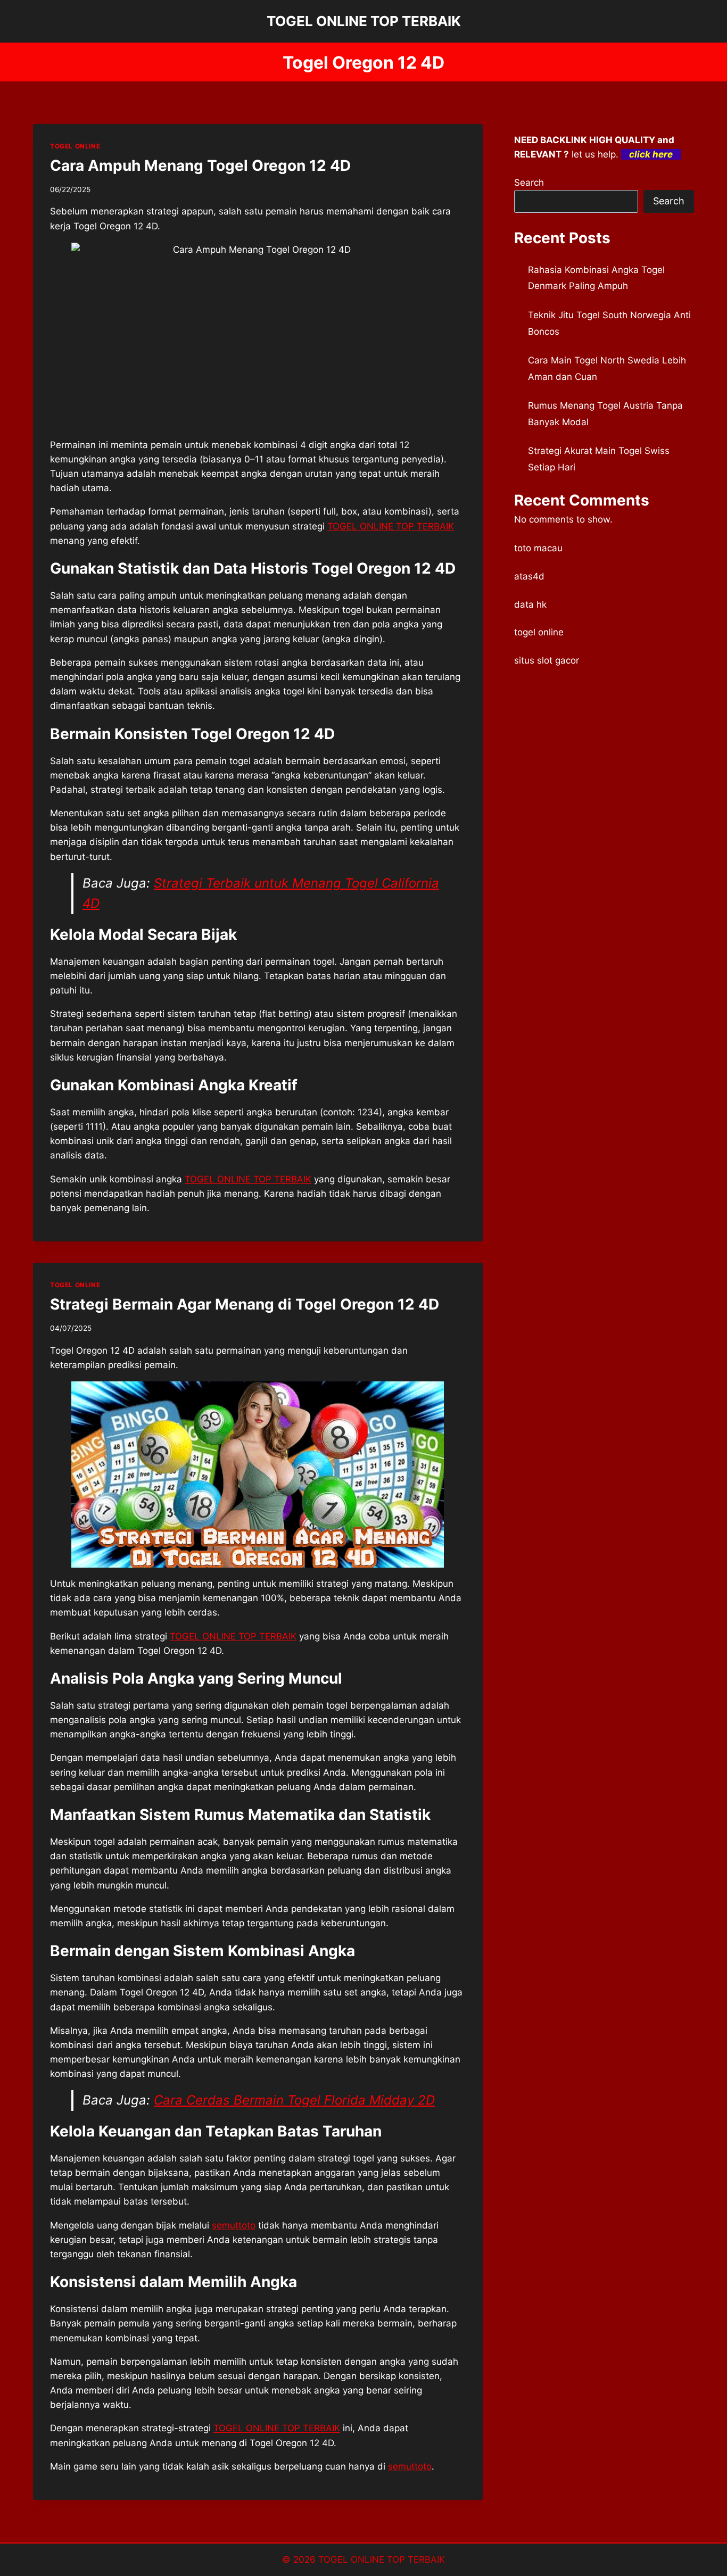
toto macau (538, 548)
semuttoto (410, 2466)
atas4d (529, 576)
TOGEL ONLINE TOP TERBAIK (248, 1179)
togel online (539, 632)
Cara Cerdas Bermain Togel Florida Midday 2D (294, 2100)
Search (529, 183)
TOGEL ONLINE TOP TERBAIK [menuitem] (391, 526)
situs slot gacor (547, 660)
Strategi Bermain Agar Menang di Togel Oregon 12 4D (245, 1304)
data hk (530, 604)
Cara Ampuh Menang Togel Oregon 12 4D (200, 165)
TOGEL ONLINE (75, 146)
